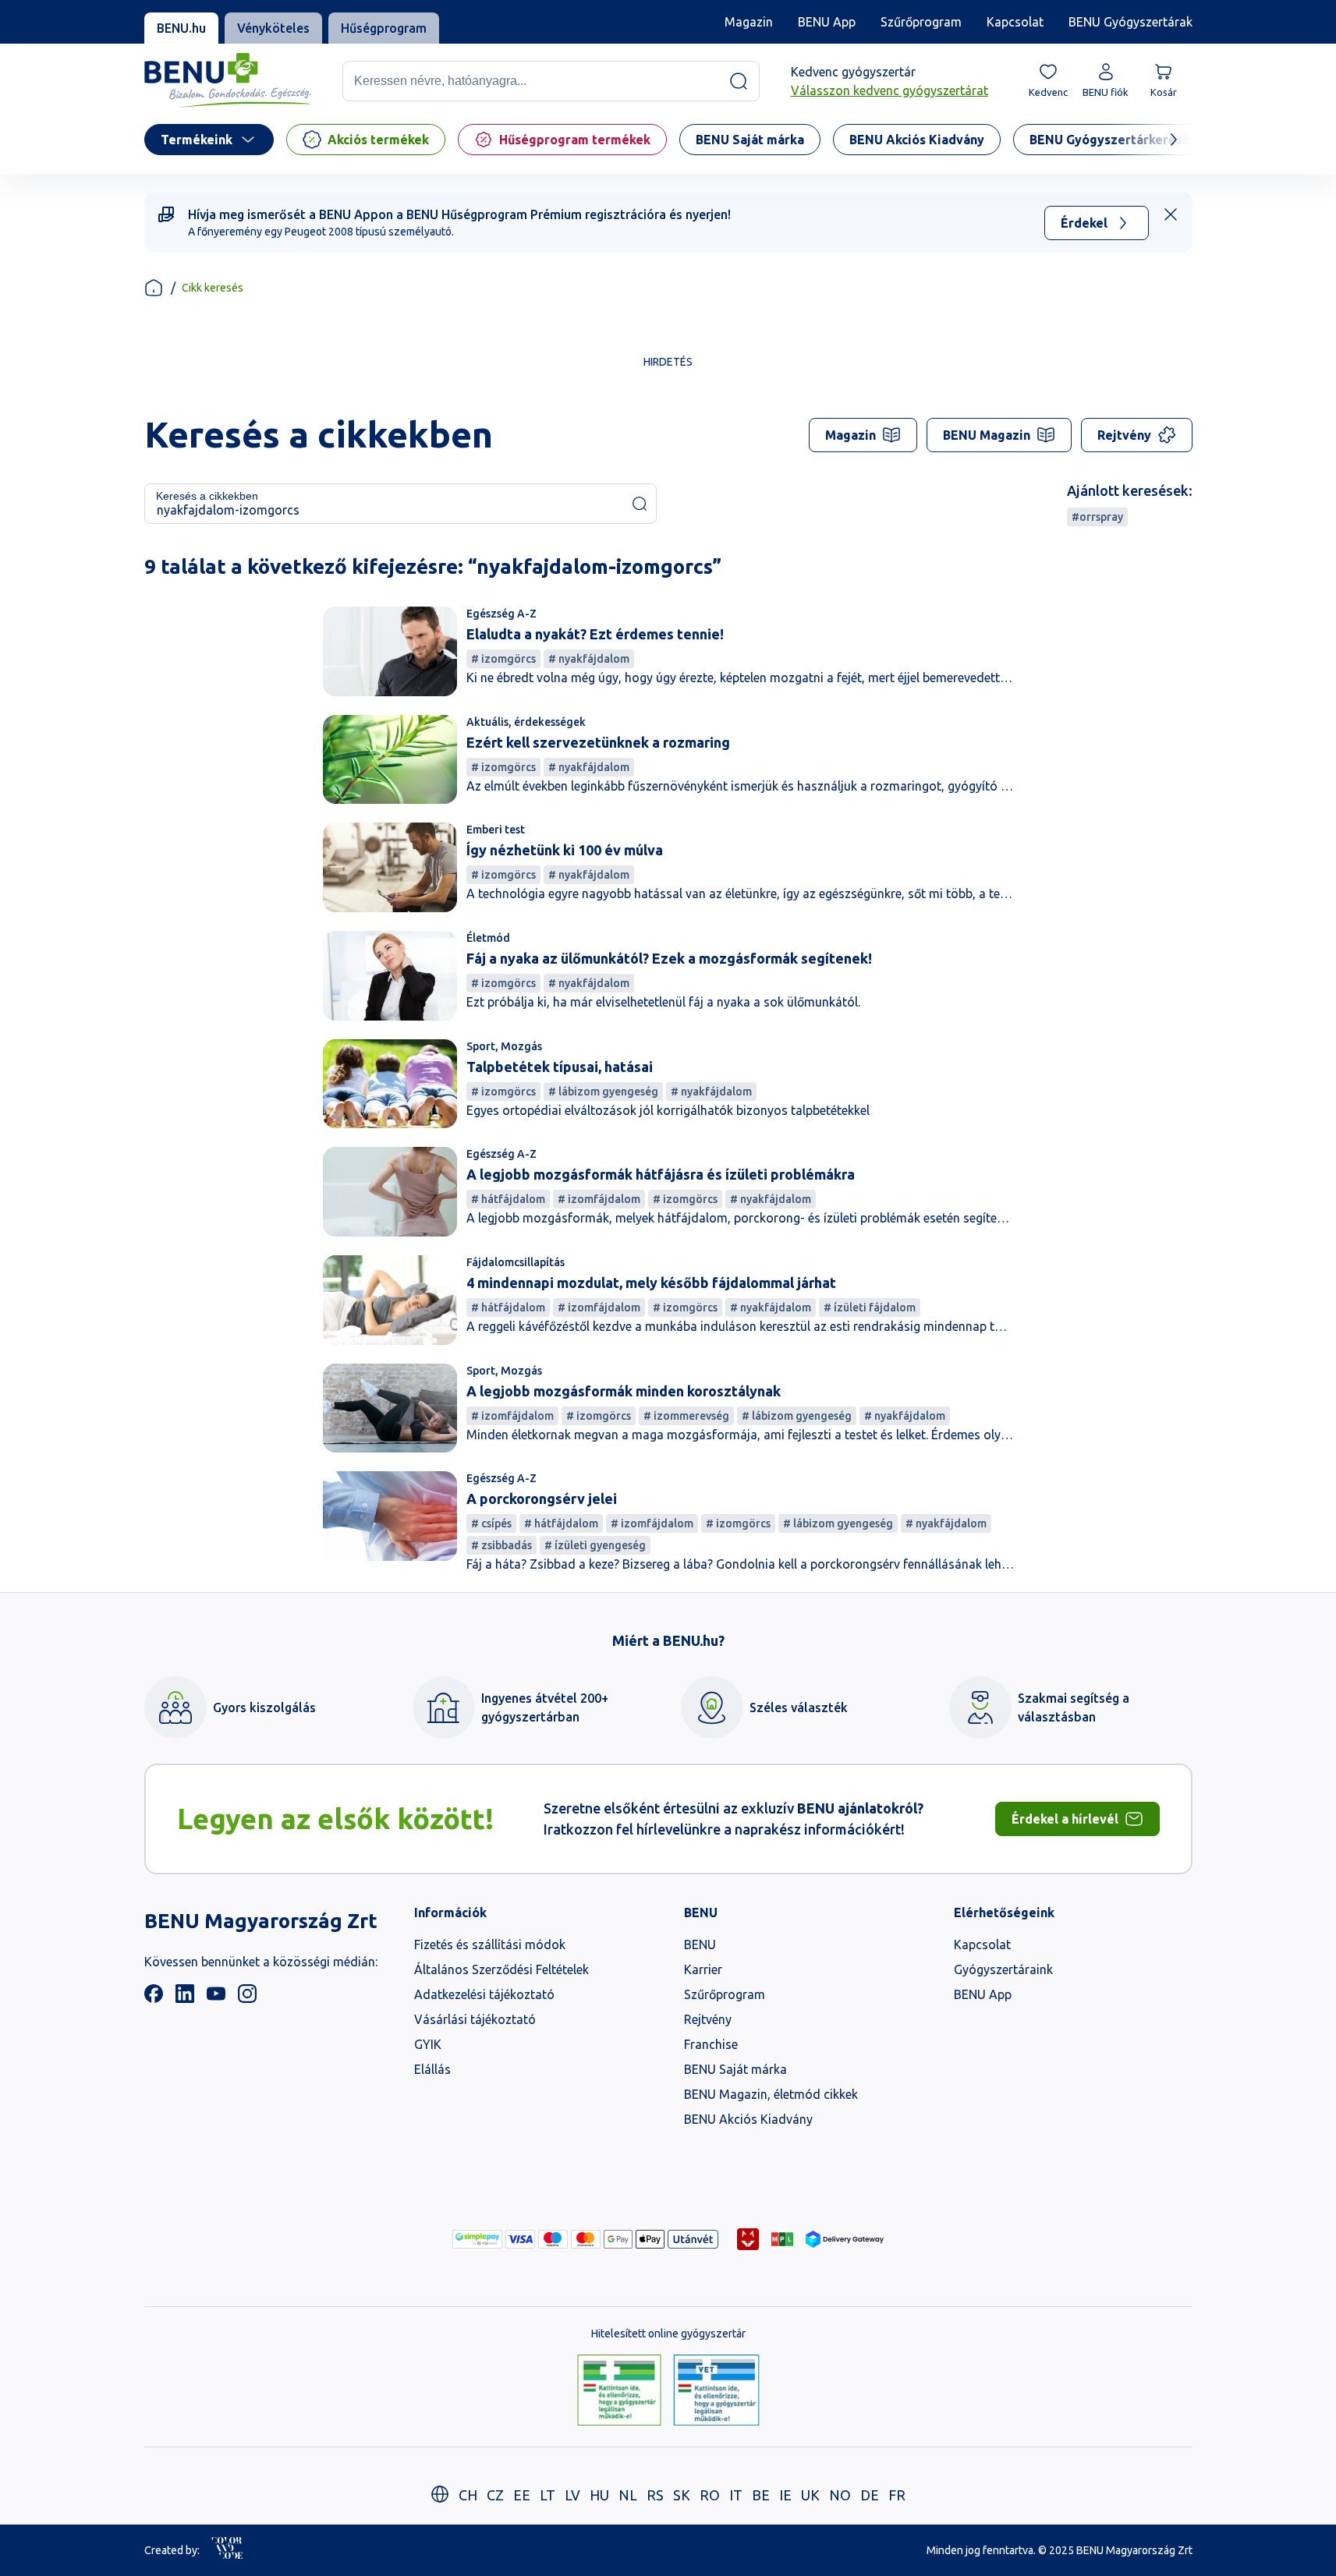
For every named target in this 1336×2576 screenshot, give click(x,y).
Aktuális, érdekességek (526, 722)
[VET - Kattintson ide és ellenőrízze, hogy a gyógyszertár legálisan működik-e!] (716, 2391)
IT (736, 2495)
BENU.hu (181, 28)
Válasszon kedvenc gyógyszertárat (889, 90)
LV (572, 2495)
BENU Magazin (987, 435)
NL (628, 2495)
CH (468, 2495)
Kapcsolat (1015, 22)
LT (548, 2495)
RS (655, 2495)
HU (599, 2495)
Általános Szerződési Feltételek (501, 1969)
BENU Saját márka (735, 2069)
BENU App (827, 22)
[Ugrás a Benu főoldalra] (228, 81)
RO (710, 2495)
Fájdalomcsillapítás (516, 1262)
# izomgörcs (503, 659)
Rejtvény (1124, 435)
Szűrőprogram (921, 22)
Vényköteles (273, 28)
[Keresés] (739, 81)
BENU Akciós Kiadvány (748, 2119)
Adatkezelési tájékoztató (484, 1994)
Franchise (711, 2044)
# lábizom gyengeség (603, 1092)
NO (840, 2495)
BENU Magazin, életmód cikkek (771, 2094)
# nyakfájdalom (589, 659)
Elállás (432, 2069)
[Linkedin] (185, 1998)
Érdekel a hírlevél (1065, 1819)
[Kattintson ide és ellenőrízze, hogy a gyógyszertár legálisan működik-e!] (619, 2391)
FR (897, 2495)
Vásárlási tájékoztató (475, 2019)
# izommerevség (686, 1416)
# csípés (491, 1523)
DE (870, 2495)
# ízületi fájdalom (870, 1307)
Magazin (749, 22)
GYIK (428, 2044)
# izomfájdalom (599, 1199)
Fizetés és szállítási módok (490, 1944)
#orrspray (1097, 517)
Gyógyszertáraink (1003, 1969)
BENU (700, 1944)
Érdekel (1084, 223)
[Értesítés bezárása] (1171, 214)
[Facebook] (154, 1998)
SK (682, 2495)
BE (761, 2495)
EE (522, 2495)
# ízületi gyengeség (595, 1545)
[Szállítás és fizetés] (477, 2239)
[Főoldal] (154, 288)
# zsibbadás (501, 1545)
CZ (495, 2495)
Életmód (488, 938)
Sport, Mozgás (504, 1046)
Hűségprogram (384, 28)
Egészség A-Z (501, 614)
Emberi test (496, 830)
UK (810, 2495)
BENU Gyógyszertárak (1130, 22)
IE (785, 2495)
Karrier (703, 1969)
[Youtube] (216, 1998)
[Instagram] (247, 1998)
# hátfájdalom (508, 1199)
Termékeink (197, 140)
